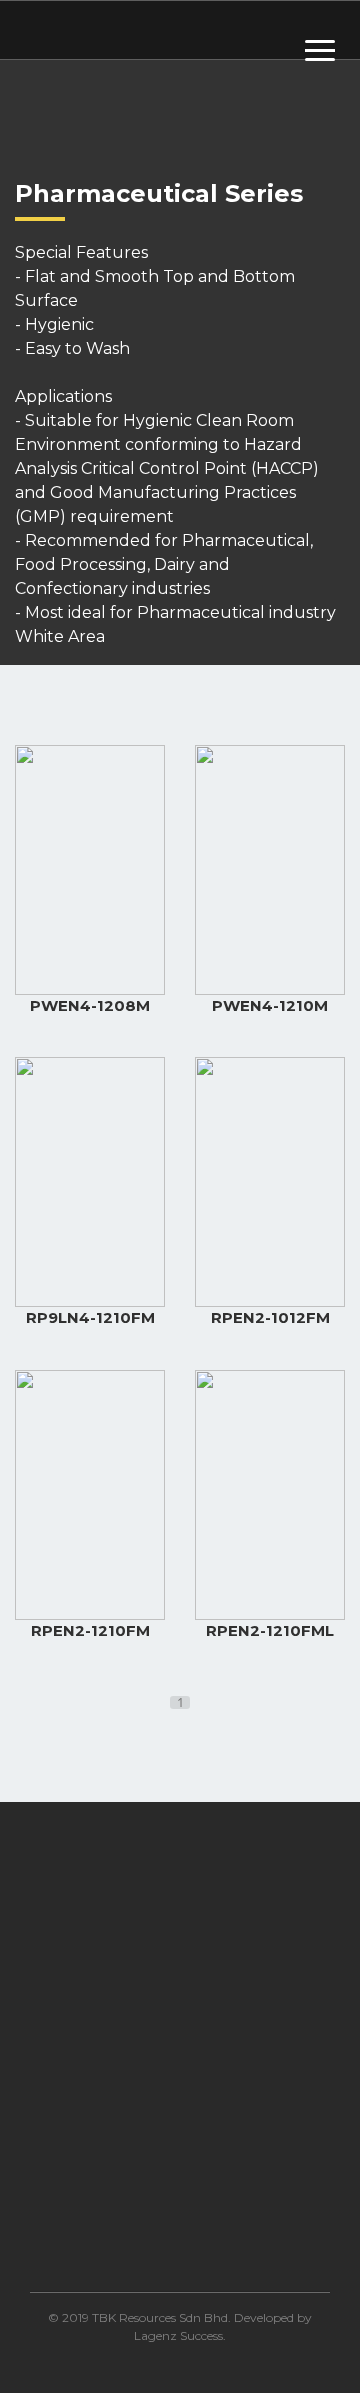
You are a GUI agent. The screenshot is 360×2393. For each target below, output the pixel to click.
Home (56, 2256)
